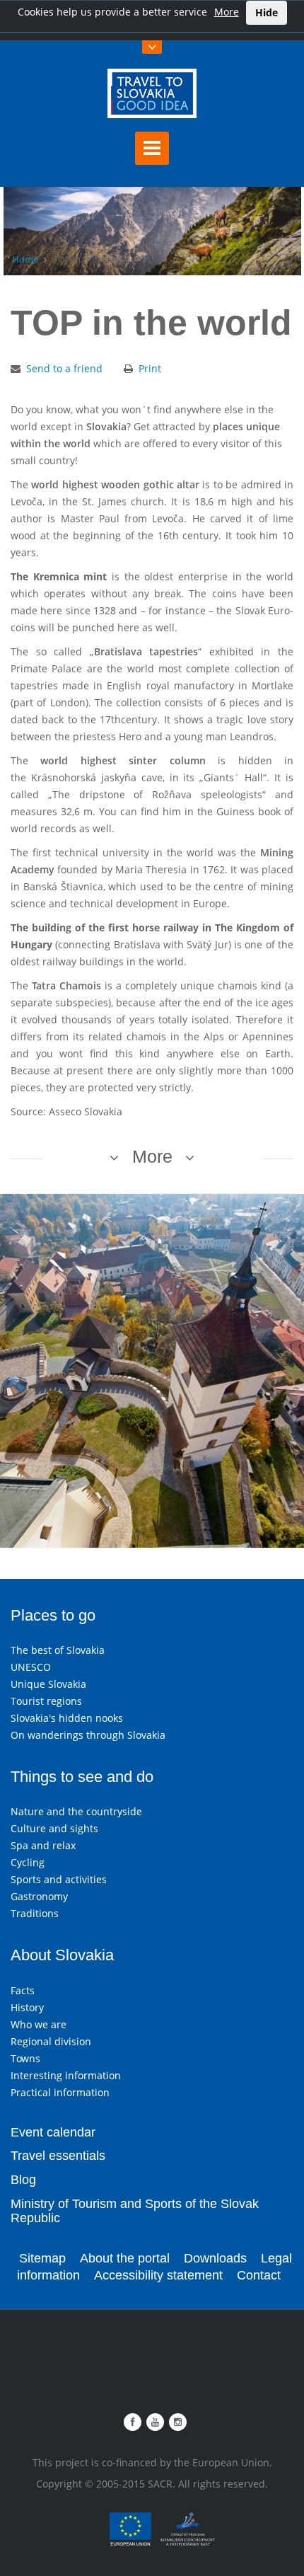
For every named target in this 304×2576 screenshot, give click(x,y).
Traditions (35, 1913)
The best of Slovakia (58, 1650)
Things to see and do (82, 1777)
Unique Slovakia (48, 1684)
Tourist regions (46, 1701)
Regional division (51, 2041)
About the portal (125, 2258)
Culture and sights (54, 1828)
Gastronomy (39, 1896)
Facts (23, 1990)
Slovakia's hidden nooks (67, 1718)
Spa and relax (43, 1845)
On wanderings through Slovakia (88, 1735)
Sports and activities (59, 1879)
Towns (25, 2058)
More (227, 12)
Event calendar (53, 2132)
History (27, 2007)
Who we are (39, 2024)
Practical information (60, 2092)
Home (25, 259)
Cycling (28, 1862)
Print (150, 368)
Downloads (215, 2258)
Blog (23, 2180)
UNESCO (31, 1667)
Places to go (53, 1615)
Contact (259, 2275)
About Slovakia (62, 1955)
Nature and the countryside (76, 1811)
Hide (267, 12)
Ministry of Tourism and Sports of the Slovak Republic (135, 2211)
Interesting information (66, 2075)
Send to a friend (64, 368)
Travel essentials (58, 2156)
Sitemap (42, 2258)
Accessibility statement (158, 2275)
